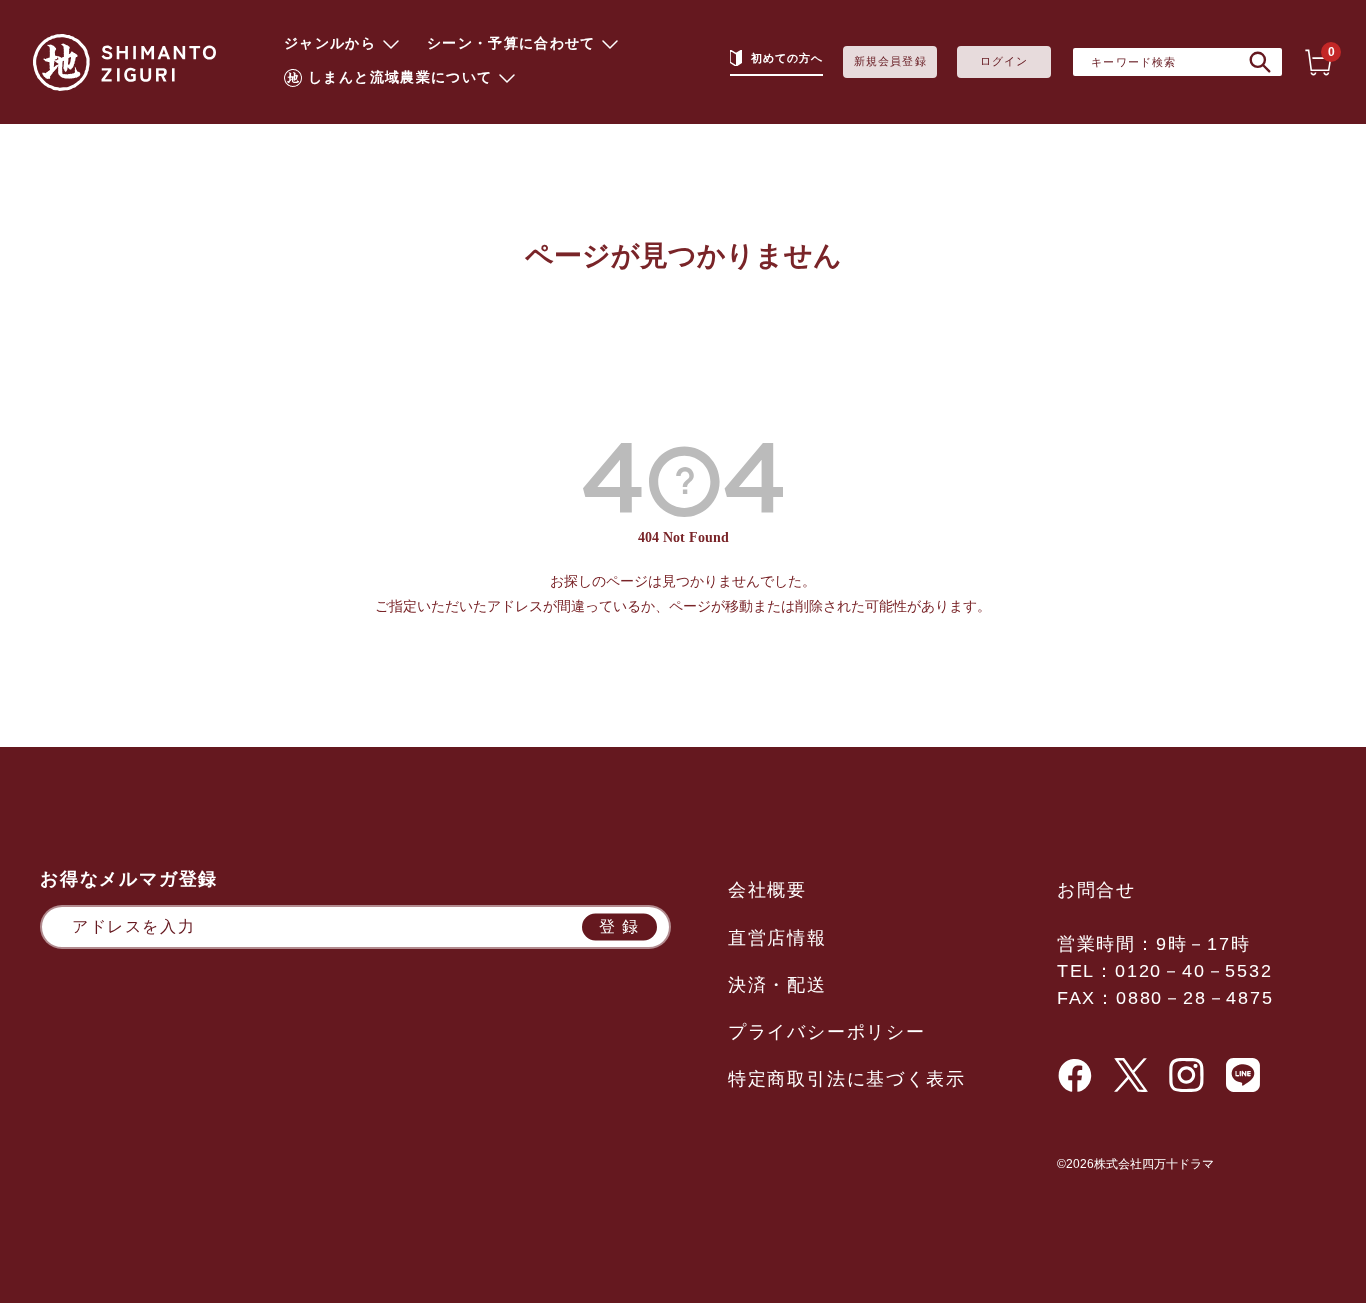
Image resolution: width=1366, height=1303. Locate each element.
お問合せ (1096, 890)
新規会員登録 (890, 61)
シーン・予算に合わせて (511, 44)
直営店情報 (777, 938)
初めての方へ (787, 58)
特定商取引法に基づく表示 (847, 1079)
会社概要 (767, 890)
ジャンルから (330, 44)
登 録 (619, 926)
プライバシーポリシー (827, 1032)
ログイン (1004, 61)
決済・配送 (777, 985)
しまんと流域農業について (400, 77)
